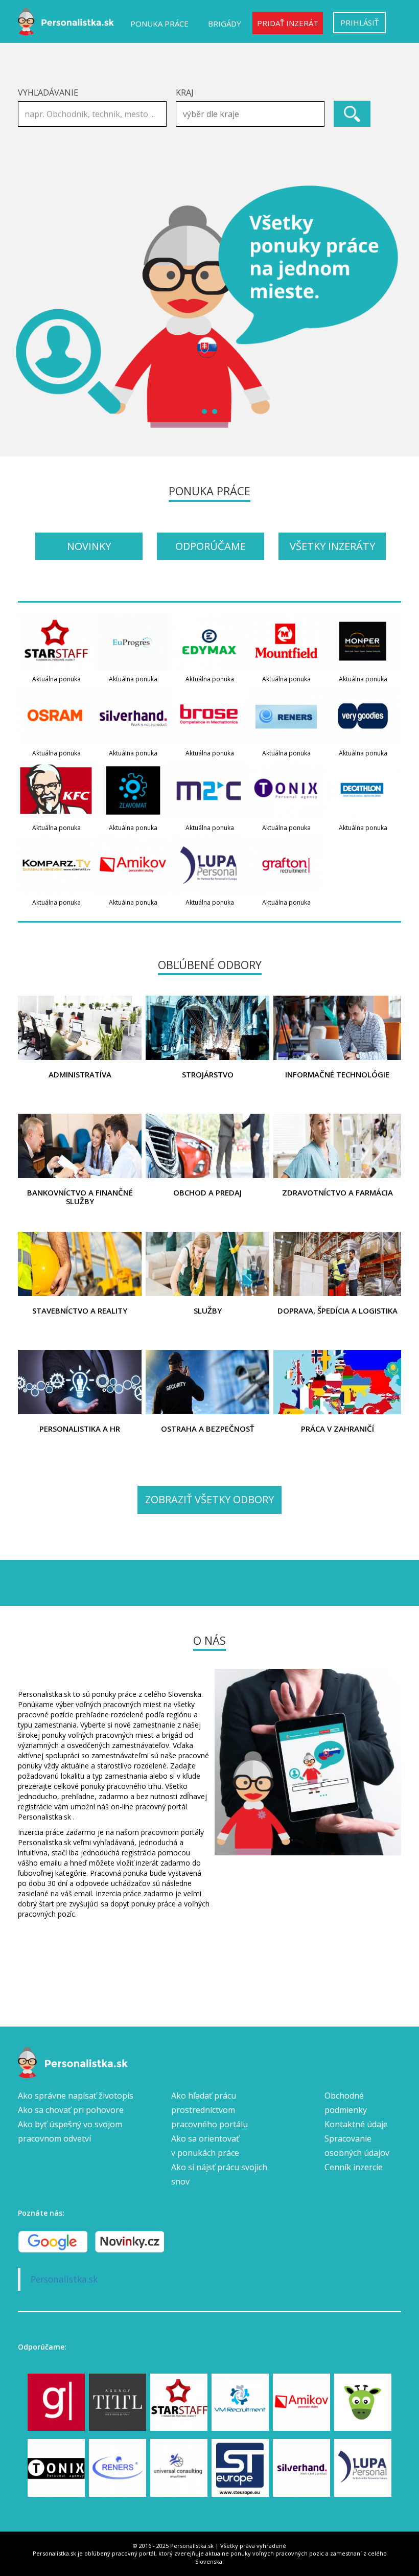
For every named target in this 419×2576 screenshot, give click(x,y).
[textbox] (253, 114)
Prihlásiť (359, 22)
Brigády (225, 24)
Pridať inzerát (288, 23)
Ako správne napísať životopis (76, 2096)
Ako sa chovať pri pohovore (71, 2110)
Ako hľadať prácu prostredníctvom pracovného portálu (209, 2110)
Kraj (185, 93)
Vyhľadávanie (48, 93)
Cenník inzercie (354, 2167)
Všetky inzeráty (332, 546)
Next (388, 307)
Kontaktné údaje (356, 2124)
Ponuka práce (159, 24)
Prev (31, 307)
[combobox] (250, 114)
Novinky (89, 546)
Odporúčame (211, 546)
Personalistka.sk (64, 2279)
